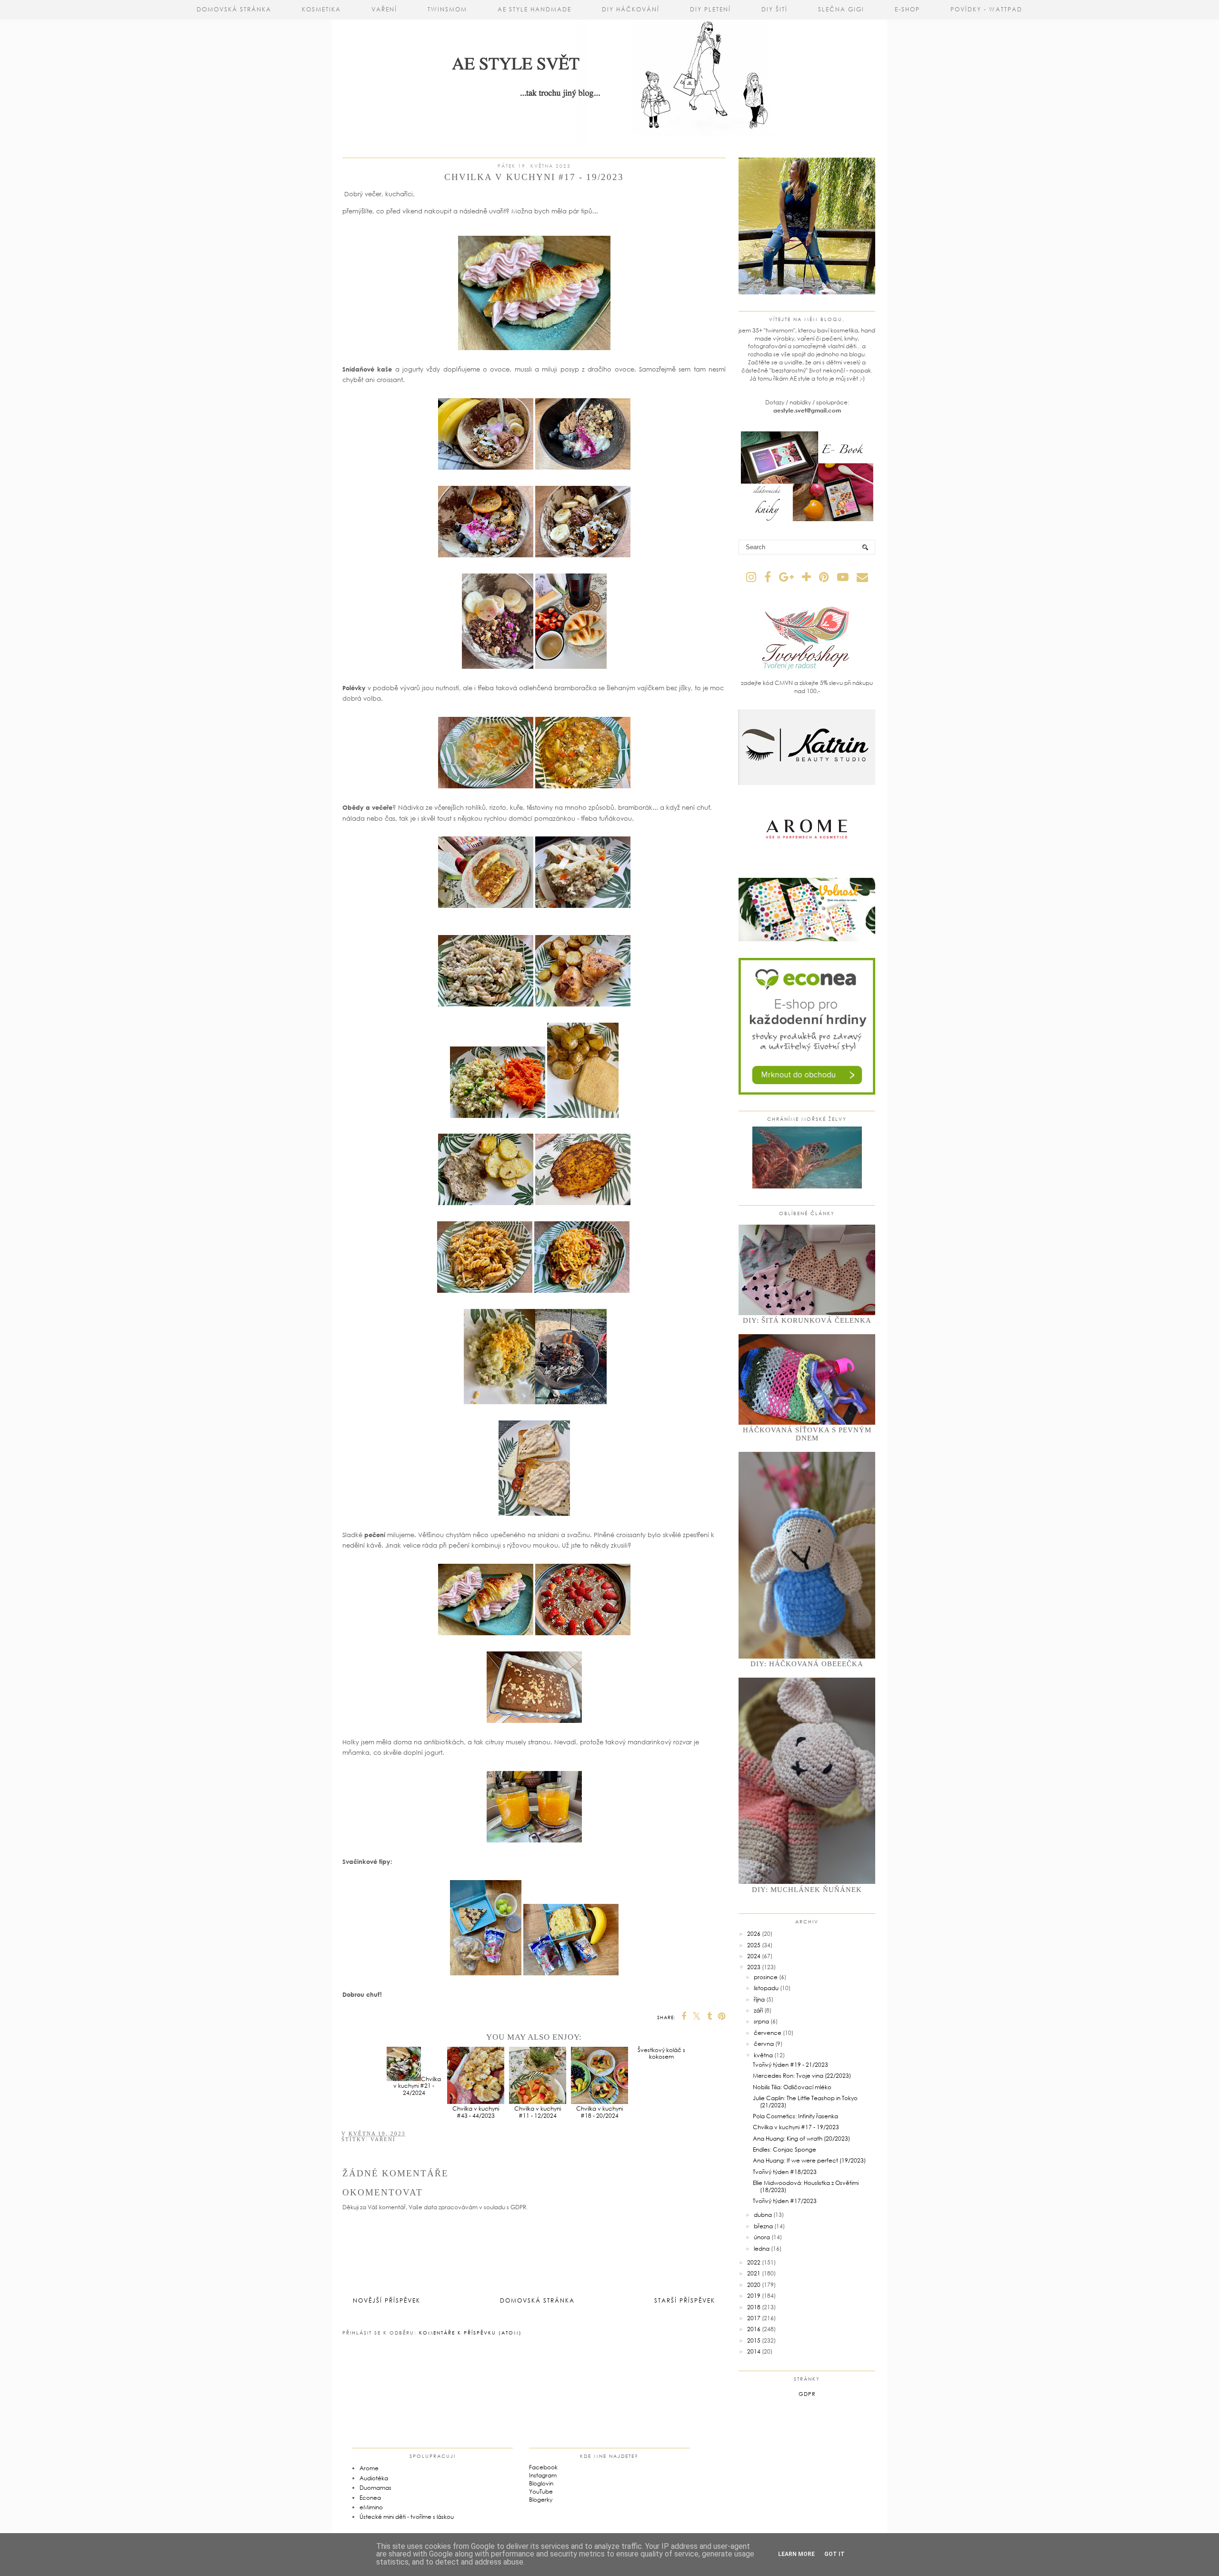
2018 (754, 2307)
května (763, 2055)
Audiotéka (374, 2478)
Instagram (543, 2475)
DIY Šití (774, 9)
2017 (754, 2318)
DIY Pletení (710, 9)
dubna (763, 2215)
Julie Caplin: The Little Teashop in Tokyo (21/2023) (805, 2101)
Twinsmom (447, 9)
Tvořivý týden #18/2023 (785, 2172)
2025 (754, 1945)
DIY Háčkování (631, 9)
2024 (754, 1956)
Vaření (384, 9)
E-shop (907, 9)
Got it (834, 2554)
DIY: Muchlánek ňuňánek (807, 1890)
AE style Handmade (535, 9)
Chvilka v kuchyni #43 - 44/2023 (476, 2112)
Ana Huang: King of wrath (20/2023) (801, 2138)
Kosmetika (321, 9)
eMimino (371, 2507)
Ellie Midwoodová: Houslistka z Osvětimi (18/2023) (806, 2186)
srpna (761, 2021)
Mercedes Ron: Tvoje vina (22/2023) (802, 2076)
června (764, 2044)
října (759, 1999)
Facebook (543, 2467)
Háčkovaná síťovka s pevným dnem (807, 1434)
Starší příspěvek (685, 2300)
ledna (762, 2249)
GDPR (807, 2394)
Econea (370, 2498)
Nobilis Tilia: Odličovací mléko (792, 2087)
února (762, 2237)
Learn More (796, 2554)
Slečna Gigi (841, 9)
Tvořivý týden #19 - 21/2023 (790, 2065)
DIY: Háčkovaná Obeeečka (807, 1664)
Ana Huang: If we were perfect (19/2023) (809, 2160)
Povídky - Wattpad (986, 9)
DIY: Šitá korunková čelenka (807, 1320)
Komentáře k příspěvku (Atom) (470, 2333)
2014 (754, 2351)
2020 (754, 2285)
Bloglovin (541, 2483)
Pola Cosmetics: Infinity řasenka (795, 2116)
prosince (766, 1977)
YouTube (541, 2491)
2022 (754, 2262)
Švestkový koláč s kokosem (661, 2112)
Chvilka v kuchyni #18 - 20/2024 (600, 2112)
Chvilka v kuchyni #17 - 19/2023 (796, 2127)
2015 (754, 2340)
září (758, 2010)
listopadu (766, 1988)
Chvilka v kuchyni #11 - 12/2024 (538, 2112)
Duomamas (375, 2488)
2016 (754, 2329)
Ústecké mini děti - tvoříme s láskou (407, 2517)
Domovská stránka (234, 9)
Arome (369, 2468)
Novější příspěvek (387, 2300)
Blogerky (541, 2500)
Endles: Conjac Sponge (784, 2149)
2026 (754, 1934)
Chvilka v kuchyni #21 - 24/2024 (417, 2086)
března (763, 2226)
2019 (754, 2296)
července (768, 2033)
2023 (754, 1967)
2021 (754, 2273)
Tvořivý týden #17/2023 (785, 2201)
